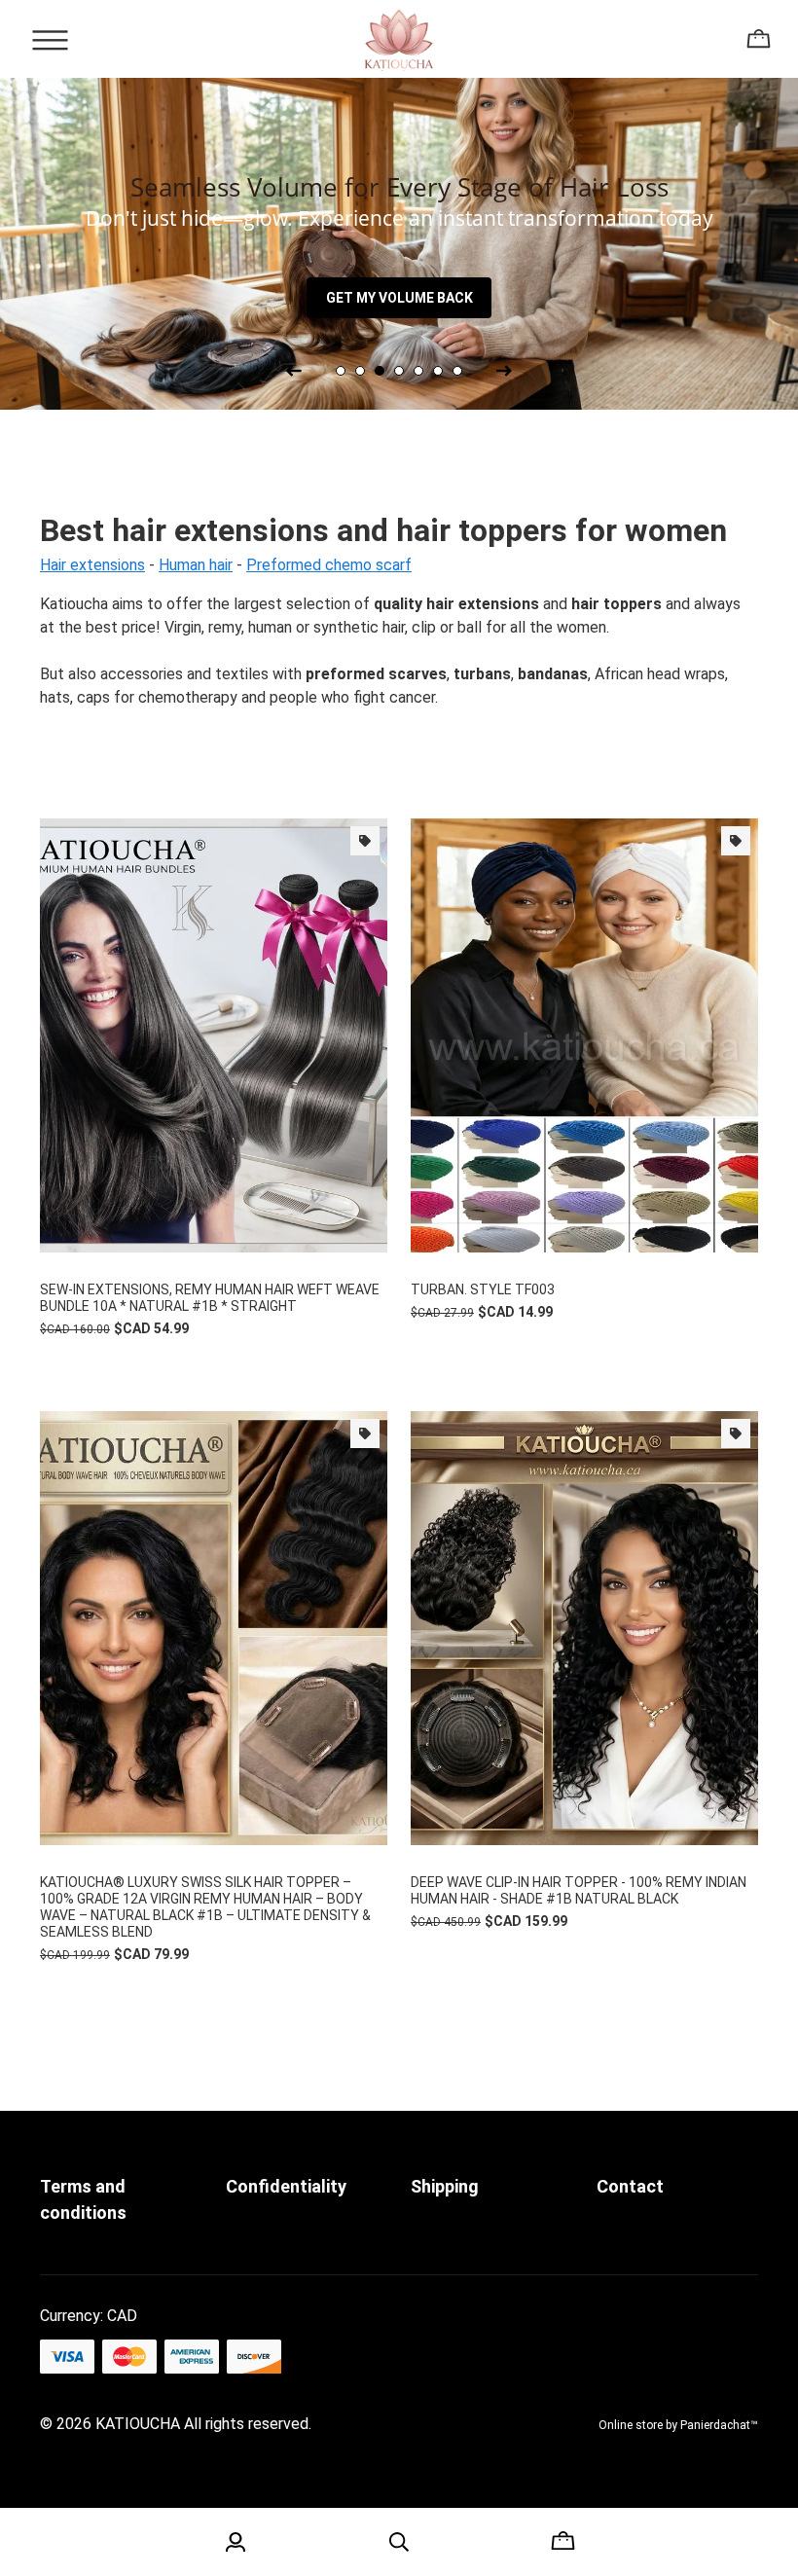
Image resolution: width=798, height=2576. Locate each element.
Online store (631, 2425)
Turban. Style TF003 (483, 1289)
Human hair (196, 565)
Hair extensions (92, 565)
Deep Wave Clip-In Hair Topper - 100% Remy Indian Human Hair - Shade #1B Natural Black (579, 1890)
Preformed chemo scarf (329, 565)
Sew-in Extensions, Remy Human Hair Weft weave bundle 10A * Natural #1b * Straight (210, 1298)
